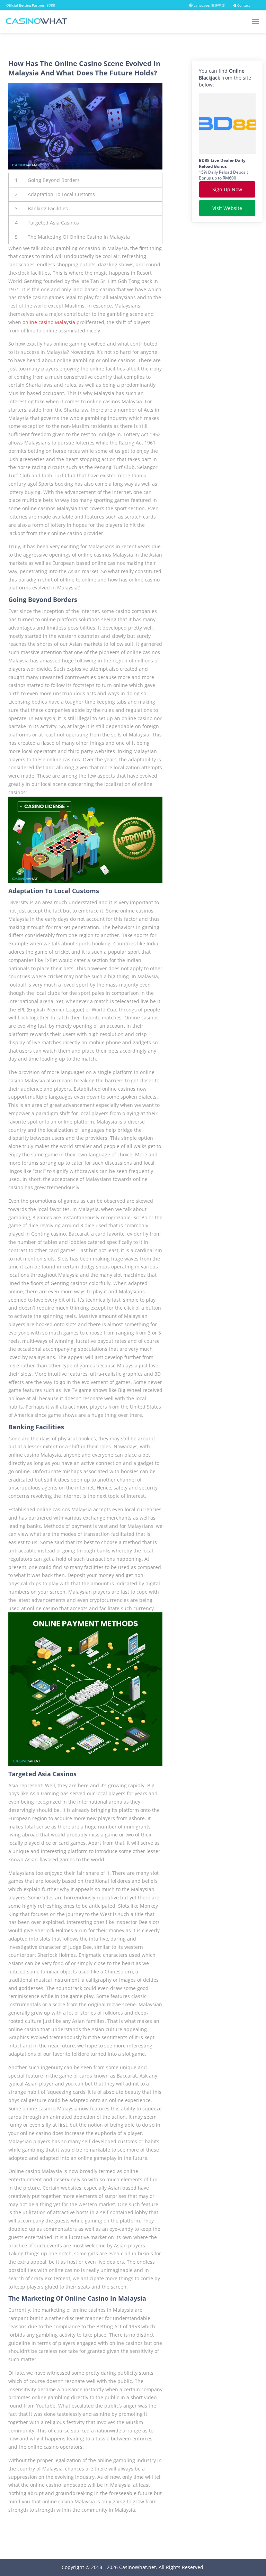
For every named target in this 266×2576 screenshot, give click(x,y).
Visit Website (227, 208)
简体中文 (218, 5)
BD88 (51, 5)
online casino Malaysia (49, 322)
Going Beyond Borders (54, 180)
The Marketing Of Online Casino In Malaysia (79, 237)
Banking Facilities (48, 208)
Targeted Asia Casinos (53, 223)
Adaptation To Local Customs (61, 194)
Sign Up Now (227, 189)
